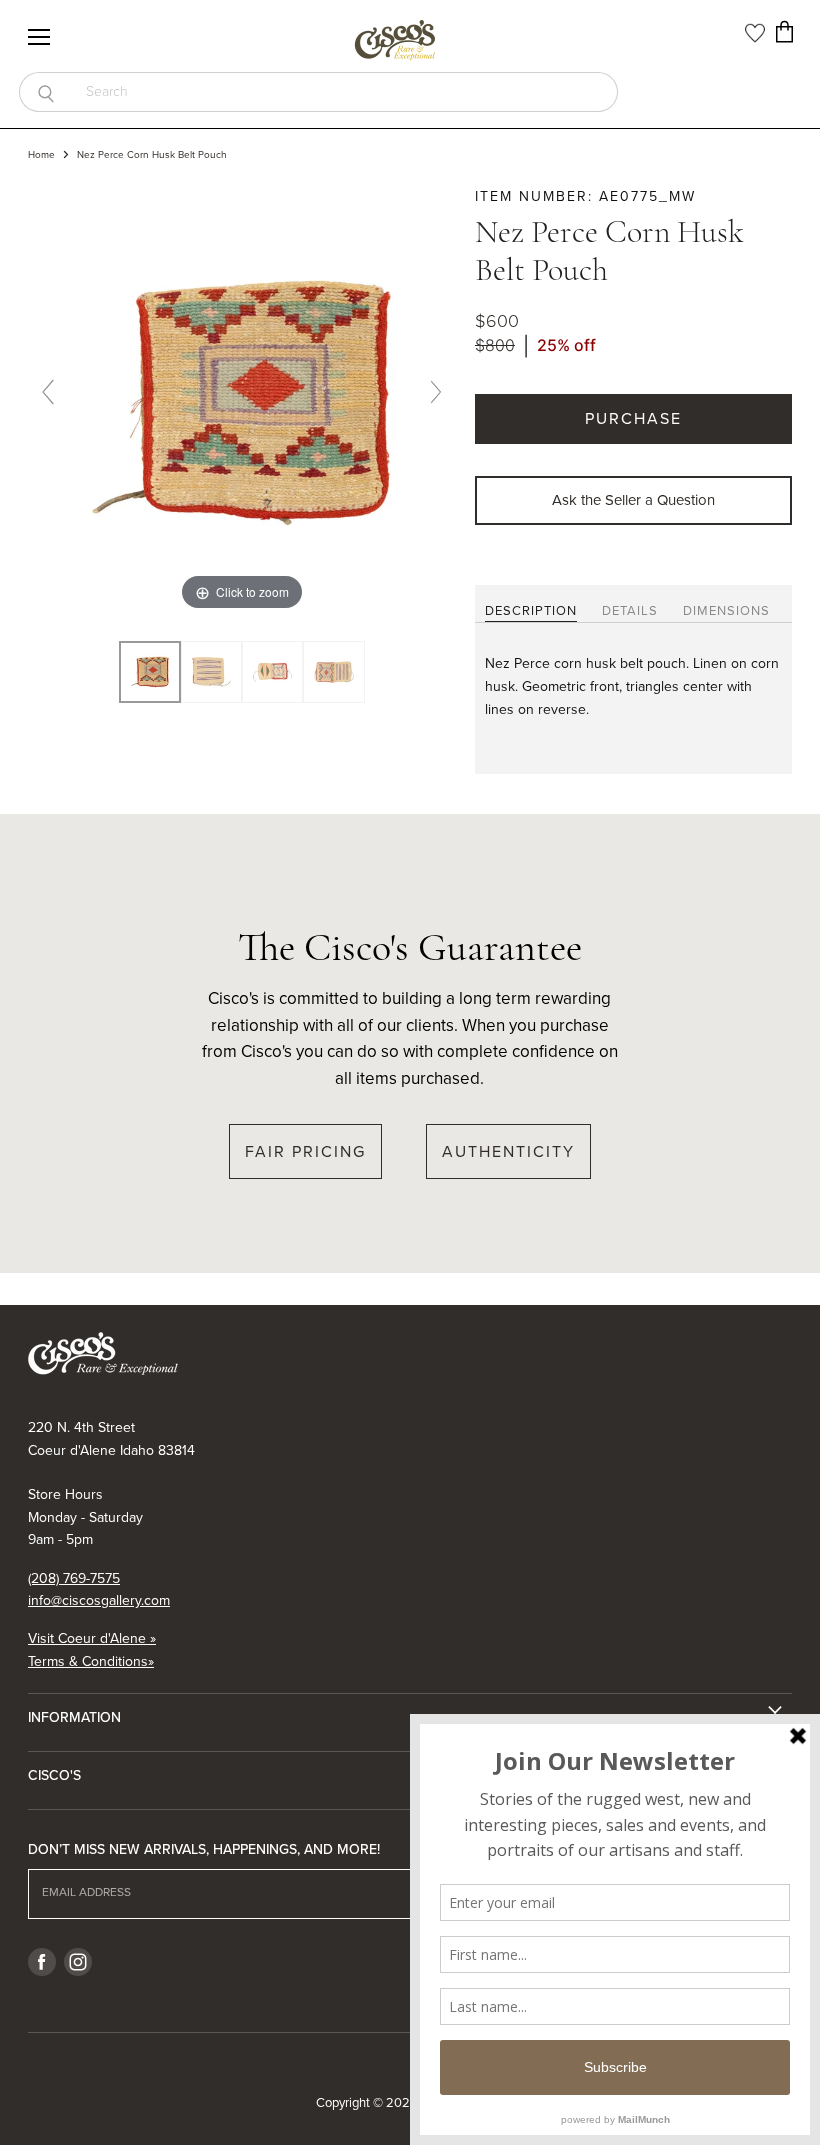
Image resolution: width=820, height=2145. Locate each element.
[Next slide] (436, 392)
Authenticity (508, 1151)
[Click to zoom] (242, 401)
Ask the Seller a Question (633, 500)
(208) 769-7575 (74, 1578)
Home (41, 155)
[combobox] (345, 92)
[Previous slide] (48, 392)
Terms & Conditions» (91, 1661)
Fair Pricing (305, 1151)
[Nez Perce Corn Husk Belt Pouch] (211, 671)
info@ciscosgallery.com (99, 1600)
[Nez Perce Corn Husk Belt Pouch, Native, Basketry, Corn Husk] (149, 671)
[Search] (45, 92)
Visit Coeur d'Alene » (92, 1638)
